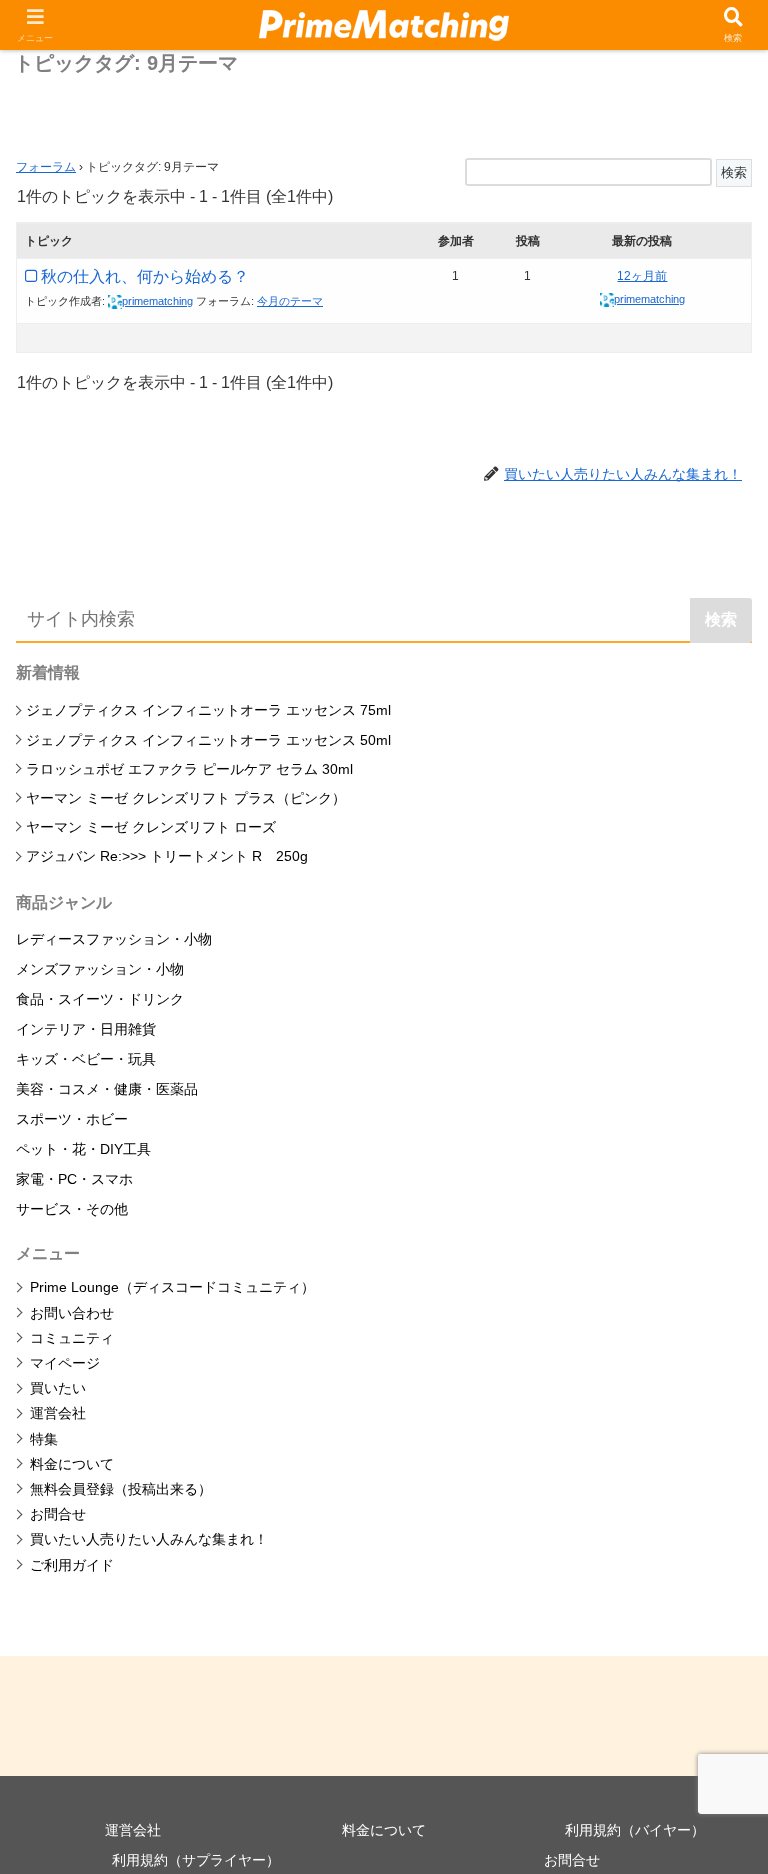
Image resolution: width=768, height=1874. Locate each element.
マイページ (65, 1363)
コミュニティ (72, 1338)
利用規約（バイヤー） (635, 1830)
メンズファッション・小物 (100, 969)
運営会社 (58, 1413)
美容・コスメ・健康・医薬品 (107, 1089)
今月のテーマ (290, 301)
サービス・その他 (72, 1209)
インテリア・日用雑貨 (86, 1029)
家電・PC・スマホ (74, 1179)
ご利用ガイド (72, 1565)
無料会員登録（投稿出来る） (121, 1489)
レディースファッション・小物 (114, 939)
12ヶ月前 (642, 276)
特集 (44, 1439)
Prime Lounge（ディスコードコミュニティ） (172, 1287)
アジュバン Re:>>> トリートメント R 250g (167, 856)
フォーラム (46, 167)
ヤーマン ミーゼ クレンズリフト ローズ (151, 827)
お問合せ (58, 1514)
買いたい (58, 1388)
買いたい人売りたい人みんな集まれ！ (149, 1539)
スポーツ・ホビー (72, 1119)
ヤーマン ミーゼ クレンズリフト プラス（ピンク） (186, 798)
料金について (72, 1464)
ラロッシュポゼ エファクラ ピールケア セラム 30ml (189, 769)
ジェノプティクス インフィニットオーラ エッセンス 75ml (208, 710)
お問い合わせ (72, 1313)
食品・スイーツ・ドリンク (100, 999)
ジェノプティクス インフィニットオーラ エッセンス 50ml (208, 740)
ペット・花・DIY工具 (83, 1149)
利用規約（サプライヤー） (196, 1860)
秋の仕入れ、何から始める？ (145, 276)
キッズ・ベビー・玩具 (86, 1059)
